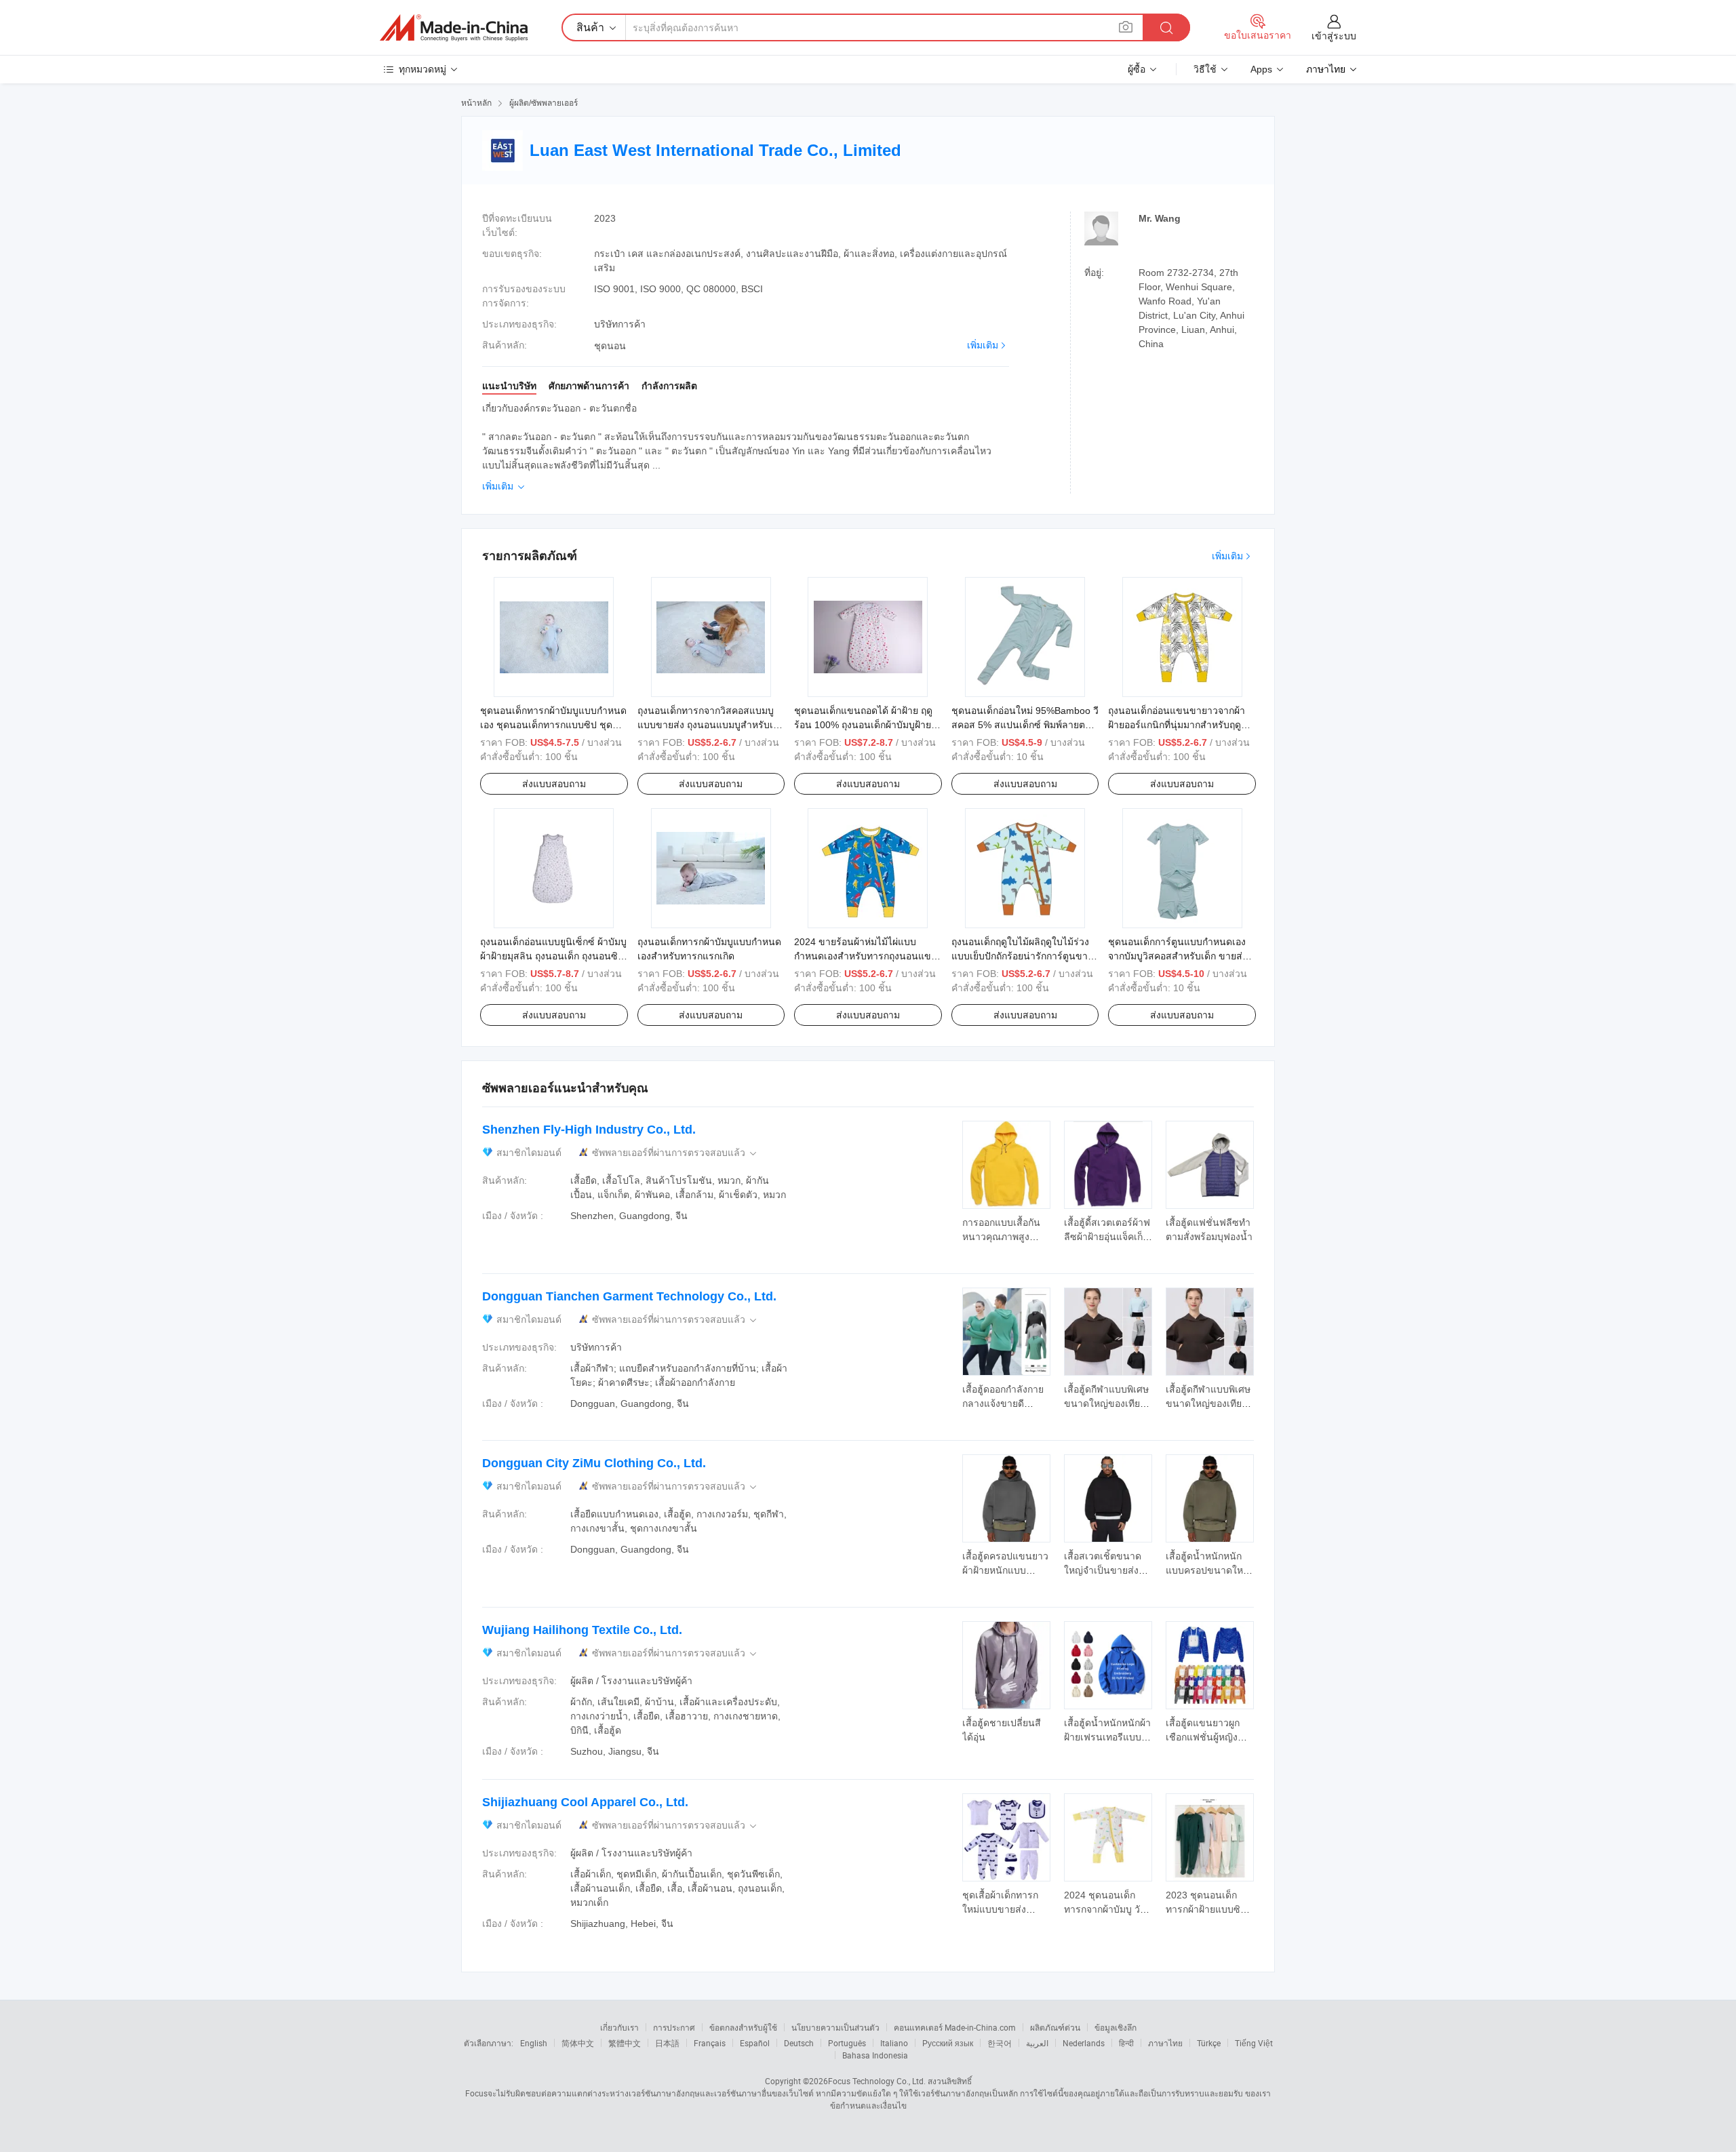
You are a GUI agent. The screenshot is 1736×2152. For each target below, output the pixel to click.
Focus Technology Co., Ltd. (877, 2081)
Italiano (894, 2043)
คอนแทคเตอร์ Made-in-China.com (955, 2027)
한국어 (1000, 2043)
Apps (1261, 69)
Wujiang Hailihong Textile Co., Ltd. (582, 1630)
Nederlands (1084, 2043)
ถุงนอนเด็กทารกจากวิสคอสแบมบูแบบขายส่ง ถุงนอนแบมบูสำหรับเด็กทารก (711, 725)
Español (755, 2043)
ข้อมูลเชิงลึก (1116, 2027)
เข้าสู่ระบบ (1334, 36)
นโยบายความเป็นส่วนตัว (835, 2027)
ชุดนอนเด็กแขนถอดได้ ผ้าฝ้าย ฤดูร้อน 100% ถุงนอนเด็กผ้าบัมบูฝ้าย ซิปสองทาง (863, 725)
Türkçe (1209, 2043)
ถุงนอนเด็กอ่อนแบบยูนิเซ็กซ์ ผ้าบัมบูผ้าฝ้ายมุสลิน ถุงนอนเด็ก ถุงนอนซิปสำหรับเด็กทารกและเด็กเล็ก (553, 956)
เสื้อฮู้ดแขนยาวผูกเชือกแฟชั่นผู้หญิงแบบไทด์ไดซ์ (1203, 1737)
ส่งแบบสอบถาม (554, 784)
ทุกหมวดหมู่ (422, 69)
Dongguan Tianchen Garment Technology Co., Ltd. (629, 1296)
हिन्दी (1126, 2043)
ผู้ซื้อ (1137, 69)
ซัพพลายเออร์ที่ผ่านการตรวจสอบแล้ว (675, 1153)
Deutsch (799, 2043)
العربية (1037, 2043)
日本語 (667, 2043)
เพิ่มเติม (983, 345)
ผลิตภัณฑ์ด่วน (1055, 2027)
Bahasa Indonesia (875, 2055)
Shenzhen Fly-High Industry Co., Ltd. (589, 1130)
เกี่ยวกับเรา (619, 2027)
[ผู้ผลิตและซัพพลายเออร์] (454, 28)
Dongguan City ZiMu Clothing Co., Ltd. (594, 1463)
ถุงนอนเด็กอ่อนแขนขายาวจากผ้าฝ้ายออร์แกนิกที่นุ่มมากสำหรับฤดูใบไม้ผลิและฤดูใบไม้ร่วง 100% (1177, 725)
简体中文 (578, 2043)
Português (847, 2043)
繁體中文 (625, 2043)
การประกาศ (674, 2027)
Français (710, 2043)
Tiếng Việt (1254, 2043)
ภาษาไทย (1165, 2043)
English (534, 2043)
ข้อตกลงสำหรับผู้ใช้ (743, 2027)
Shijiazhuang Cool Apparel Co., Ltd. (585, 1802)
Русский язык (948, 2043)
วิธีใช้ (1205, 69)
